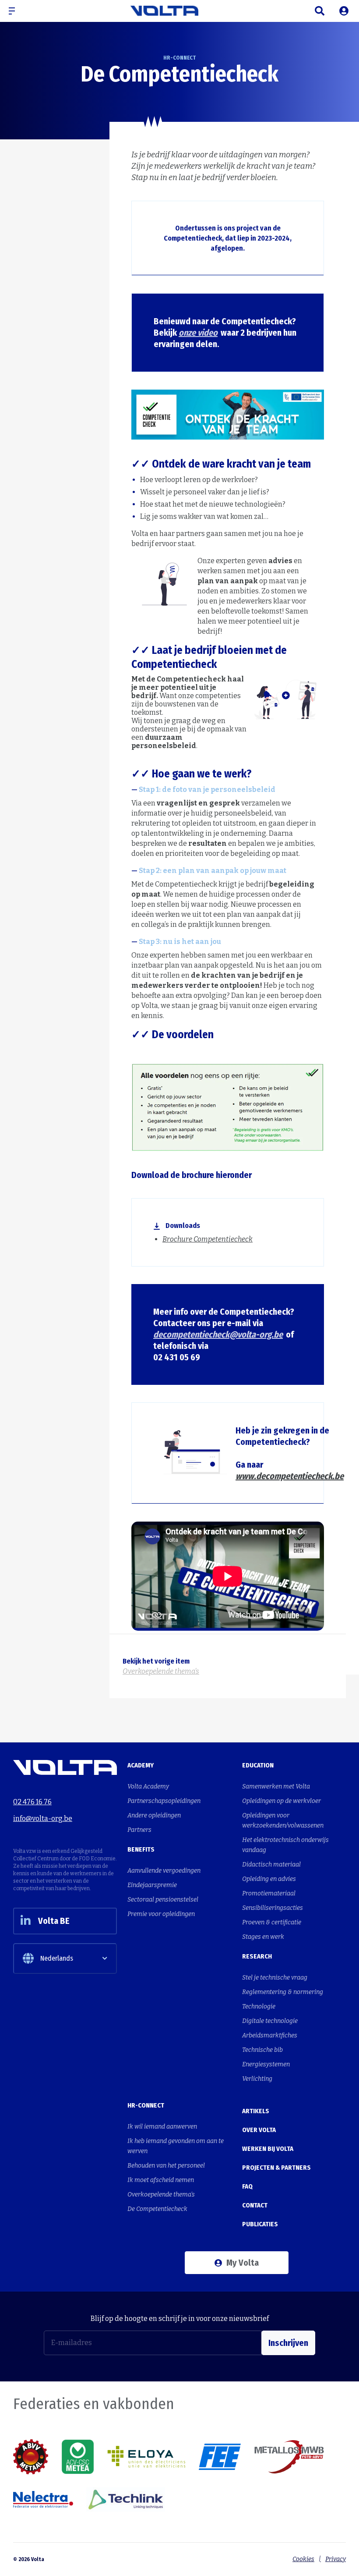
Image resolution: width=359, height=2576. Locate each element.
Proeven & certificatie (272, 1922)
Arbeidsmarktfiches (270, 2035)
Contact (255, 2205)
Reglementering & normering (283, 1992)
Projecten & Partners (276, 2168)
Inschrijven (288, 2343)
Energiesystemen (266, 2064)
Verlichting (257, 2079)
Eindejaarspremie (152, 1885)
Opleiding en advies (269, 1879)
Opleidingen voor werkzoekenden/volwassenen (283, 1820)
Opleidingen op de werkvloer (282, 1801)
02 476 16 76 (32, 1802)
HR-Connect (53, 34)
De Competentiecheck (106, 34)
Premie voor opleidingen (161, 1914)
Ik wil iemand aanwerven (162, 2127)
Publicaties (260, 2224)
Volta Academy (148, 1787)
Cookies (303, 2559)
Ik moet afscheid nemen (161, 2180)
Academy (141, 1765)
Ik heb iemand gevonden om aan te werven (176, 2146)
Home (20, 34)
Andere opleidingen (154, 1815)
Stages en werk (263, 1937)
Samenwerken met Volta (276, 1787)
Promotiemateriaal (269, 1893)
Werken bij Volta (268, 2149)
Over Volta (259, 2130)
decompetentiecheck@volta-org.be (218, 1334)
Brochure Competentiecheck (208, 1239)
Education (258, 1765)
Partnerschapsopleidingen (164, 1801)
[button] (15, 11)
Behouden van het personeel (166, 2166)
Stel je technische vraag (275, 1978)
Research (257, 1956)
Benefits (141, 1849)
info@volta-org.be (43, 1818)
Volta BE (54, 1921)
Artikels (256, 2111)
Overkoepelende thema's (161, 2195)
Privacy (336, 2559)
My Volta (243, 2263)
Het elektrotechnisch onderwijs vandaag (285, 1845)
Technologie (259, 2007)
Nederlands (57, 1958)
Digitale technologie (270, 2021)
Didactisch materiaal (271, 1865)
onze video (198, 333)
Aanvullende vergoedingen (164, 1871)
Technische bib (262, 2050)
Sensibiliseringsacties (273, 1908)
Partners (139, 1830)
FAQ (247, 2186)
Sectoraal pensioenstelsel (163, 1900)
